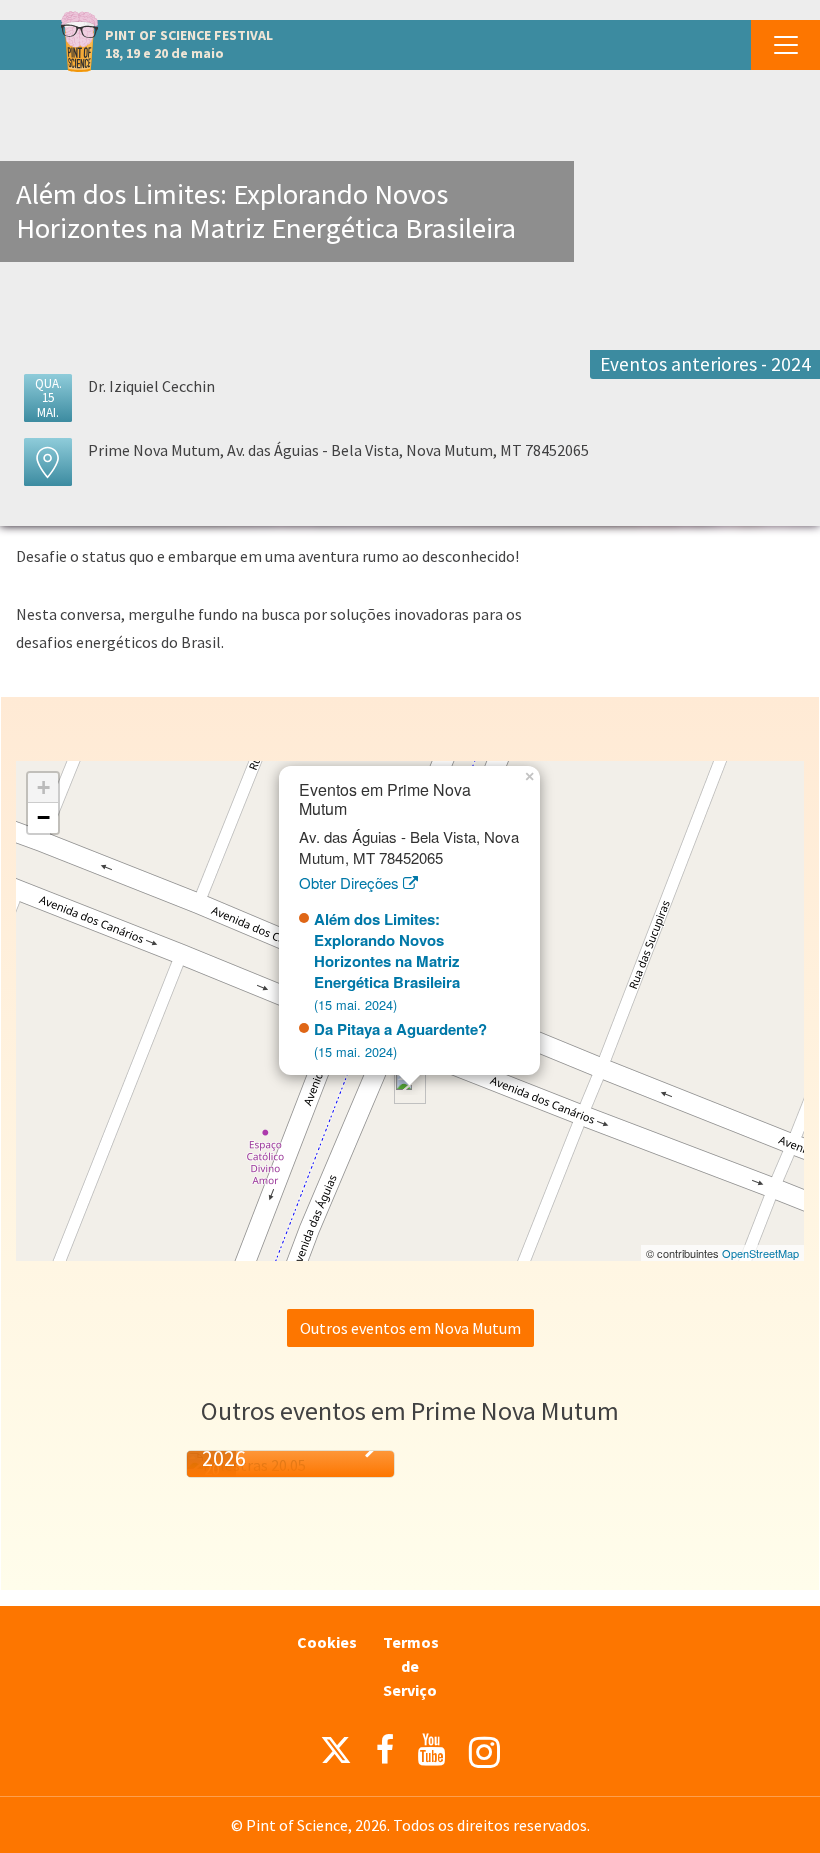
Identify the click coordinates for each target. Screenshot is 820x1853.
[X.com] (336, 1755)
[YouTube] (431, 1750)
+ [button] (43, 787)
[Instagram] (484, 1752)
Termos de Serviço (411, 1666)
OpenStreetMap (760, 1253)
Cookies (327, 1642)
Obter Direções (351, 882)
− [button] (43, 817)
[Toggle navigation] (785, 45)
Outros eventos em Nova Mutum (410, 1328)
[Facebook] (385, 1750)
